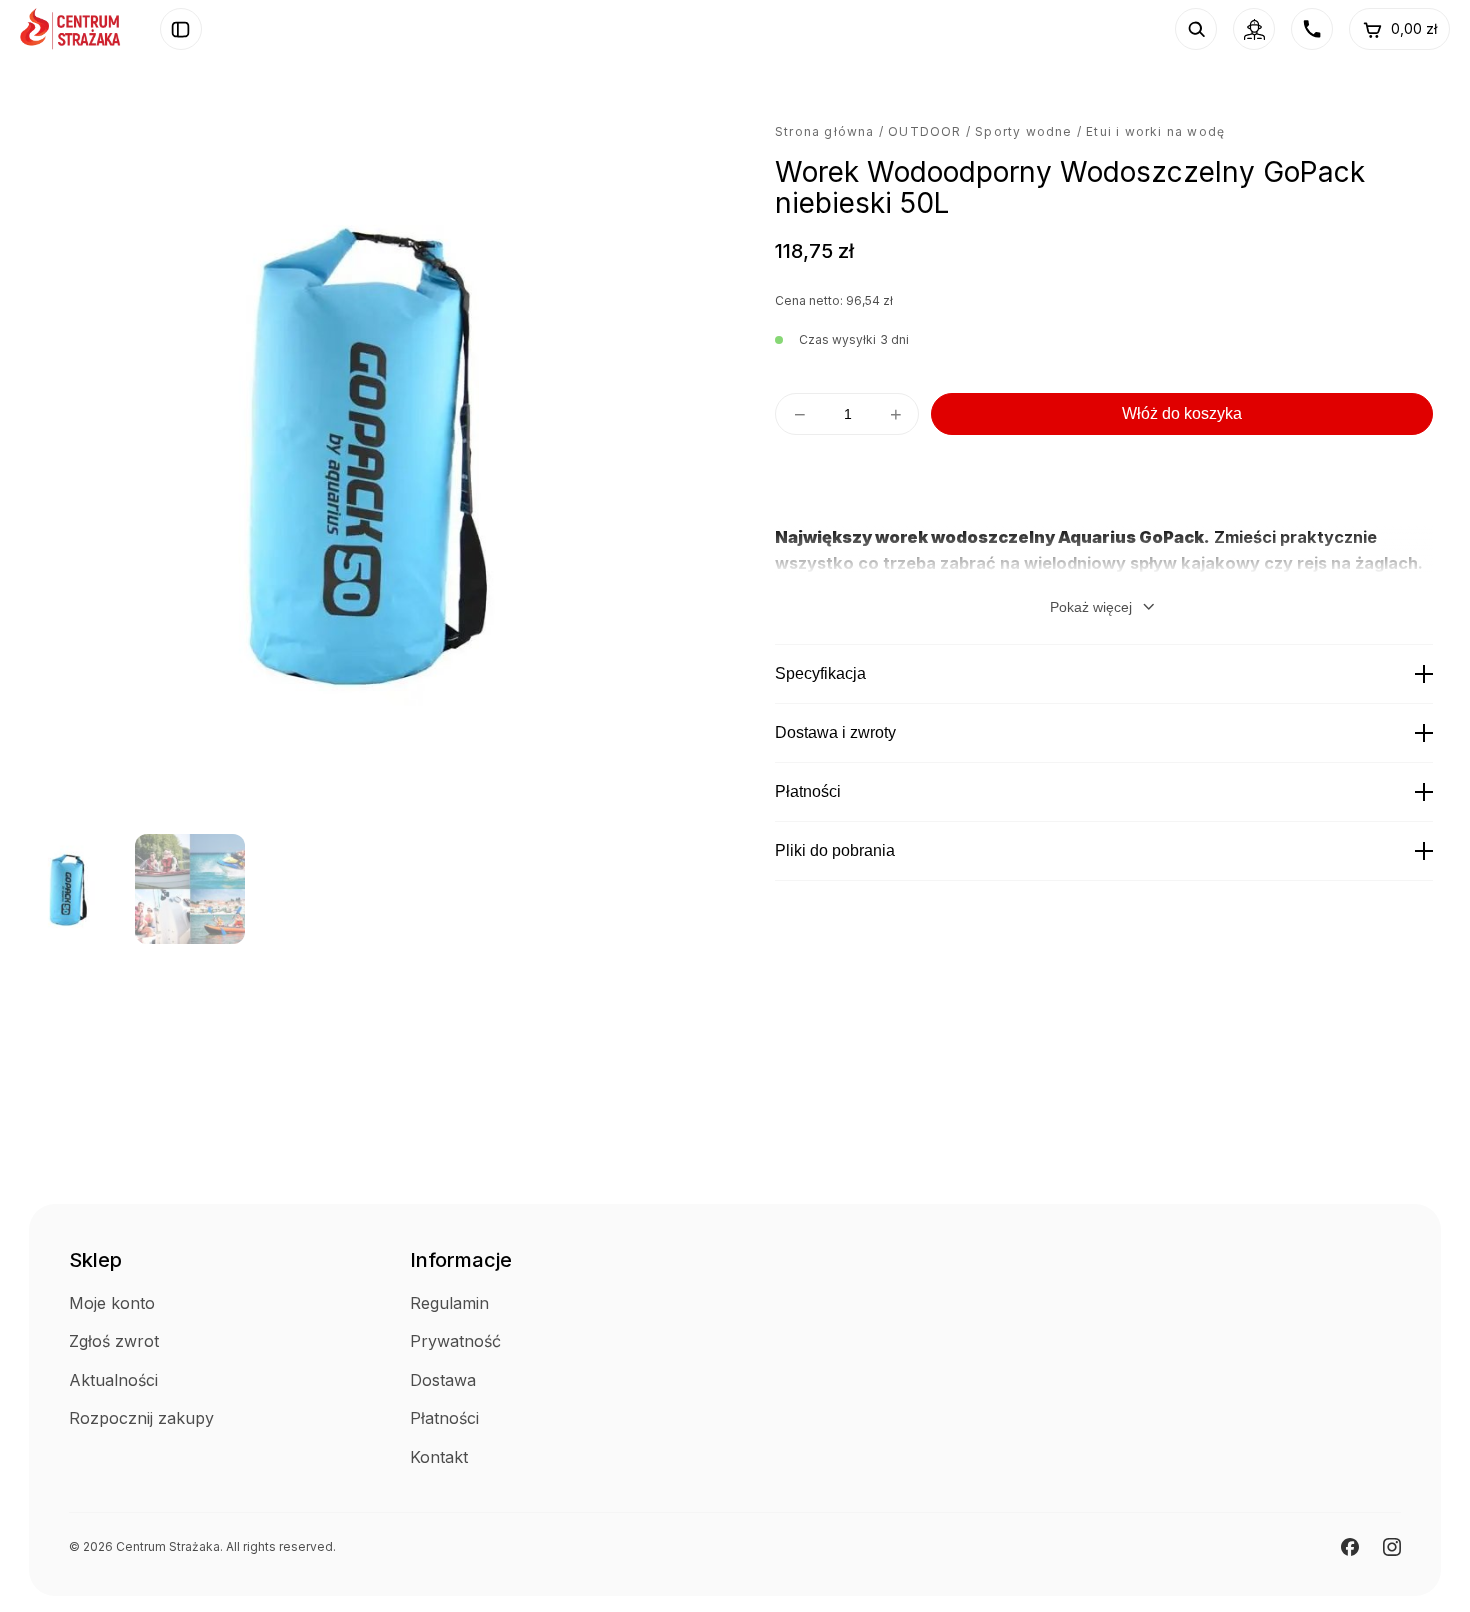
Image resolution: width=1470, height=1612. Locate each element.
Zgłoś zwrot (114, 1341)
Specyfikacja (820, 673)
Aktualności (113, 1380)
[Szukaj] (1196, 29)
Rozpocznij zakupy (141, 1418)
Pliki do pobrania (835, 850)
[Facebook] (1350, 1547)
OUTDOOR (924, 131)
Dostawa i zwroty (835, 732)
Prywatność (455, 1341)
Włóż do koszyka (1182, 413)
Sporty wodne (1023, 131)
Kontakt (439, 1457)
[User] (1254, 29)
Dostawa (443, 1380)
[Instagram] (1392, 1547)
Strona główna (825, 131)
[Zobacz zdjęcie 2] (190, 889)
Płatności (808, 791)
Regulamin (449, 1303)
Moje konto (112, 1303)
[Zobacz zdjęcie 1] (68, 889)
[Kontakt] (1312, 29)
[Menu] (181, 29)
